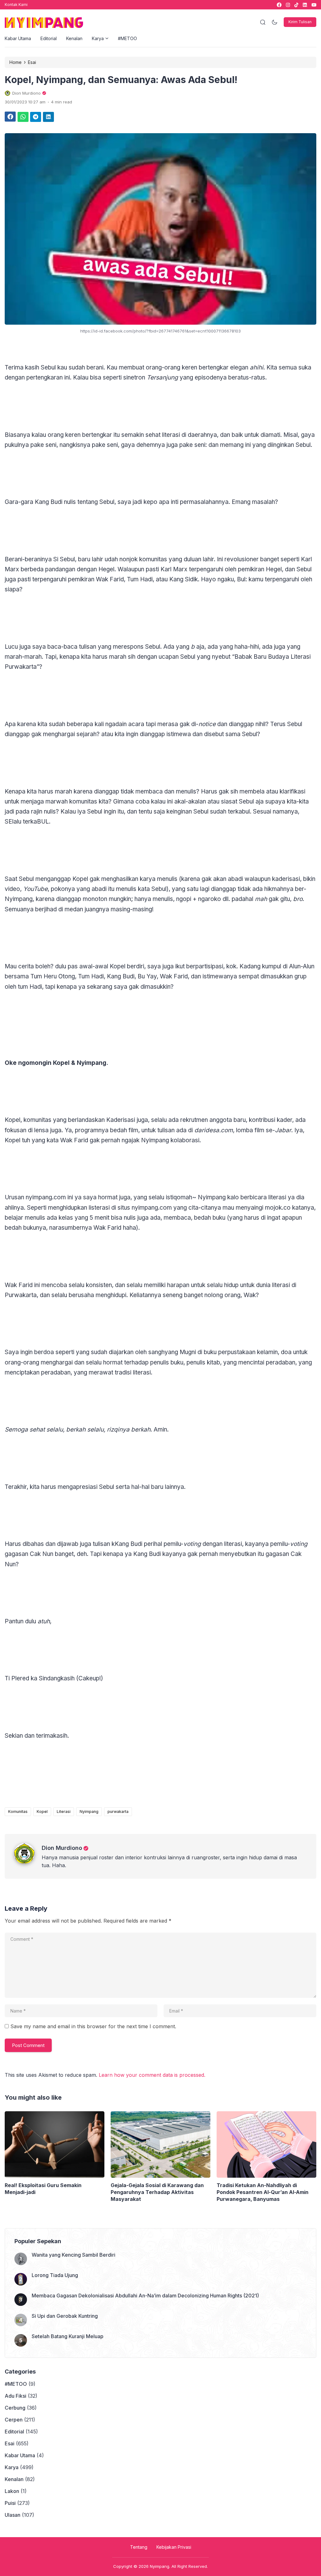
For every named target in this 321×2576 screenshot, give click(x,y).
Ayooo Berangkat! (181, 1350)
